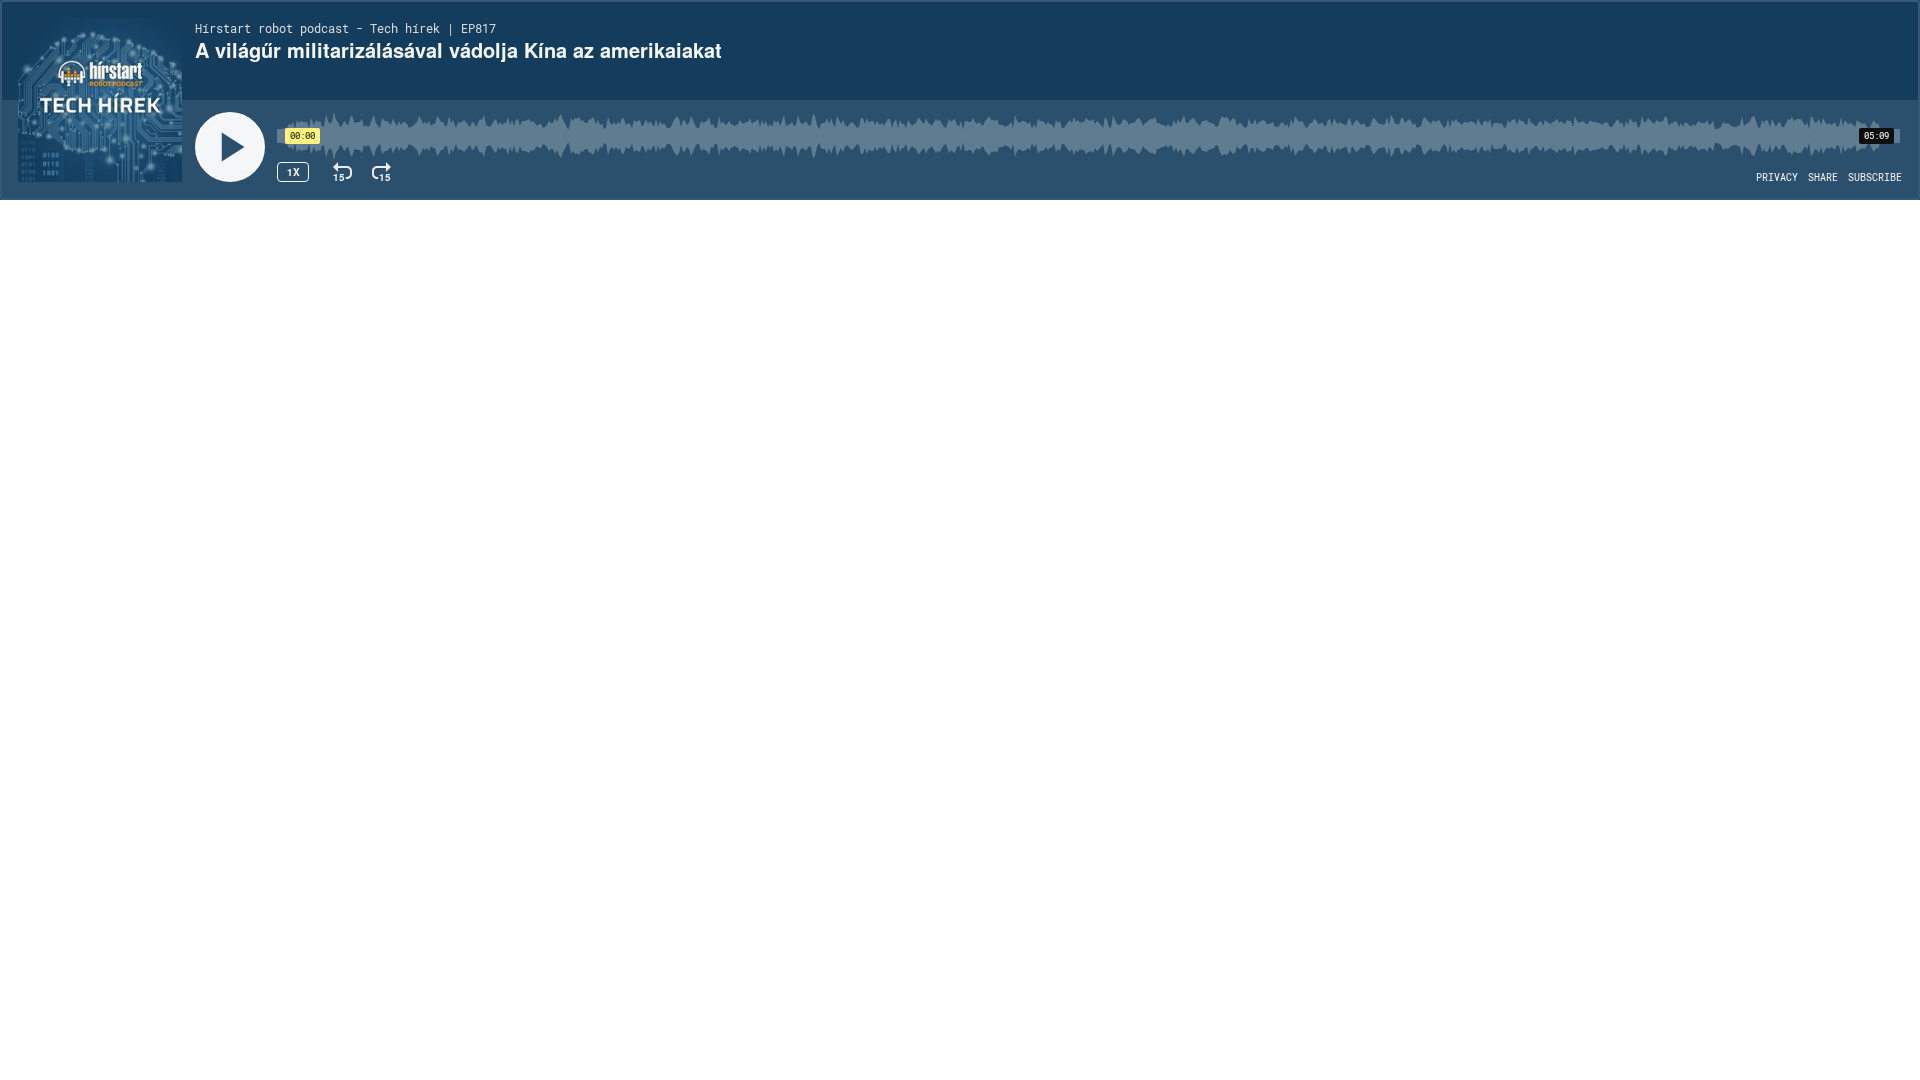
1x (293, 172)
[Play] (230, 147)
